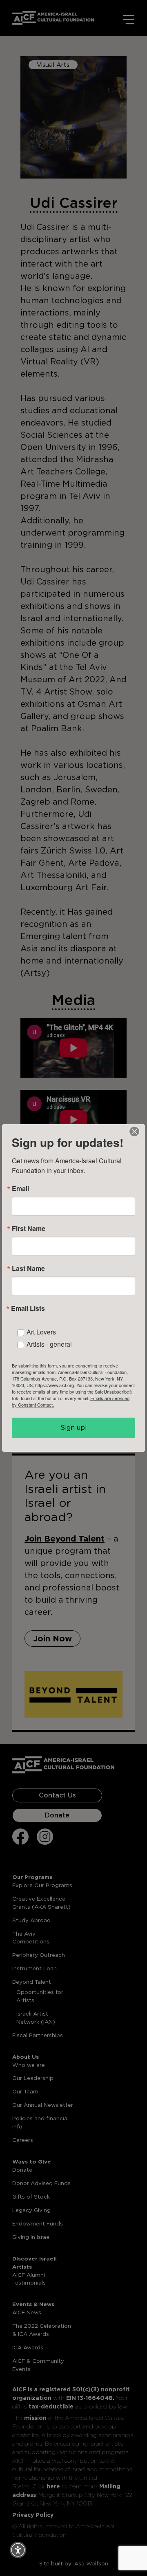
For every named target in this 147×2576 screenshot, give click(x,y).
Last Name (28, 1268)
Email (20, 1189)
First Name (29, 1228)
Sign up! (74, 1428)
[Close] (134, 1131)
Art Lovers (41, 1332)
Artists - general (49, 1344)
